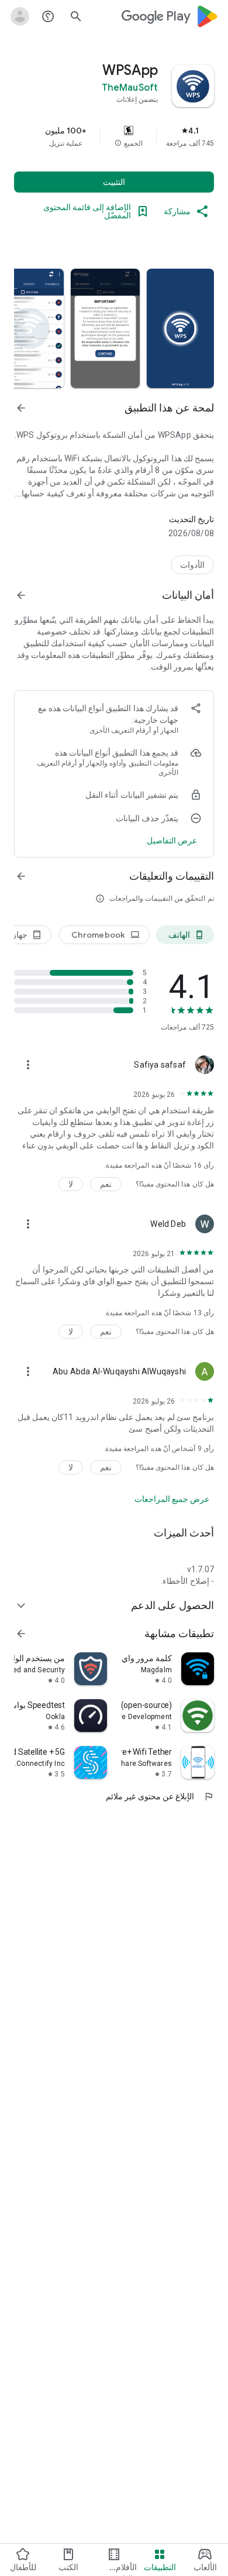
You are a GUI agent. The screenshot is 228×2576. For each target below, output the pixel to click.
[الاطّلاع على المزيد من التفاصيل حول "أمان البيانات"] (172, 841)
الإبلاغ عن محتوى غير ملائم (160, 1796)
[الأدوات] (192, 565)
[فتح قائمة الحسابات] (20, 16)
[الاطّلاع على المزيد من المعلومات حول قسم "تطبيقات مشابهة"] (21, 1634)
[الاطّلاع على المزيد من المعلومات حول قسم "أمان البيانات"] (21, 595)
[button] (118, 143)
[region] (114, 136)
